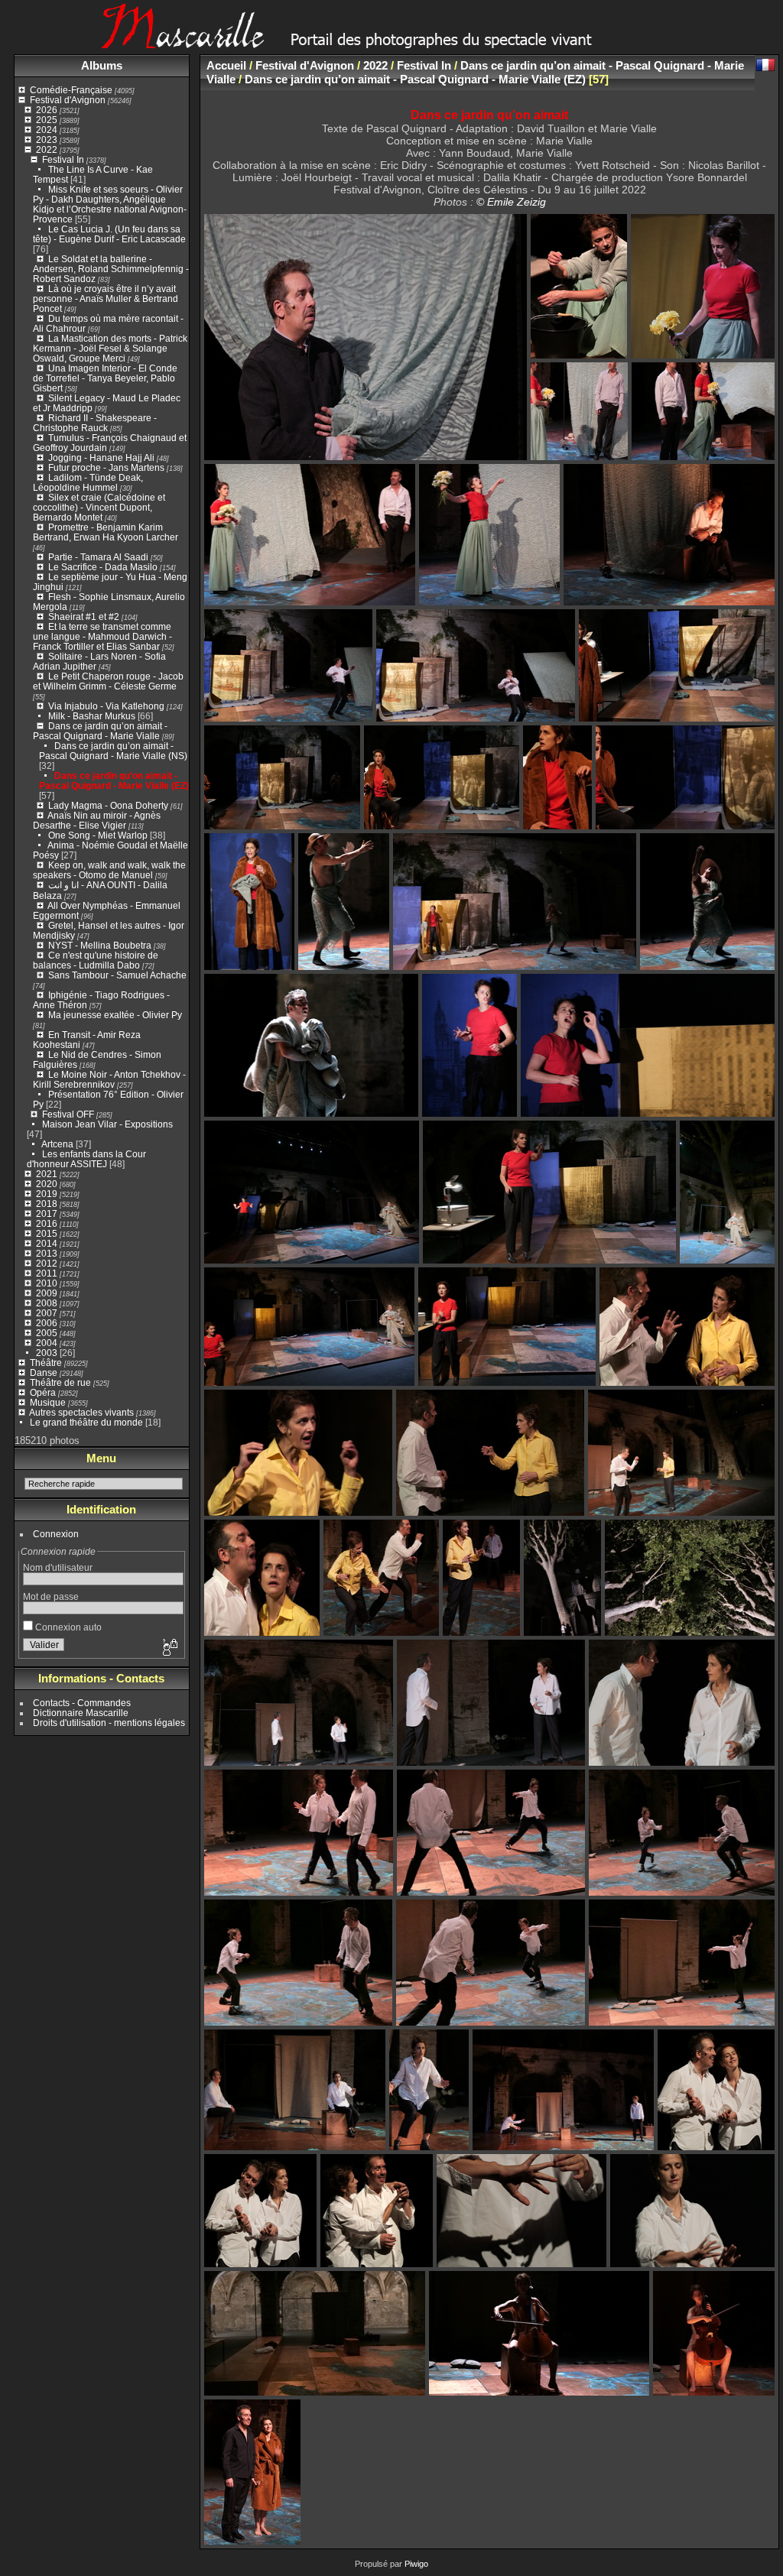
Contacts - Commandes (82, 1703)
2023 (47, 140)
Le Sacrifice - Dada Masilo (104, 567)
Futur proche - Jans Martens (106, 467)
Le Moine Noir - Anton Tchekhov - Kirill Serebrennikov (109, 1079)
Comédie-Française (71, 90)
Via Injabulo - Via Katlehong (106, 706)
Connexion (56, 1534)
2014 (47, 1243)
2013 (47, 1253)
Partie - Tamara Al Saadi (98, 557)
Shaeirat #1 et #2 (84, 616)
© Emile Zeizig (511, 202)
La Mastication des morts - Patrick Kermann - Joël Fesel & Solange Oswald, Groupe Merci (110, 348)
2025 (47, 120)
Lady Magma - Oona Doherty (109, 805)
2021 (47, 1174)
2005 (47, 1333)
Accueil (226, 65)
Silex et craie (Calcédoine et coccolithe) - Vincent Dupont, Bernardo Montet (99, 507)
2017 (47, 1213)
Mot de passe (51, 1596)
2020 (47, 1184)
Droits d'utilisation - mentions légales (109, 1723)
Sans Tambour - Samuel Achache (117, 975)
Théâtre (46, 1363)
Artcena (57, 1144)
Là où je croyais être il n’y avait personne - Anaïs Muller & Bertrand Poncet (106, 298)
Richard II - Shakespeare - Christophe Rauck (95, 423)
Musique (48, 1402)
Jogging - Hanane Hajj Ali (101, 457)
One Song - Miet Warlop (98, 835)
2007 (47, 1313)
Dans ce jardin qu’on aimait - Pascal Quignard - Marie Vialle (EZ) (114, 780)
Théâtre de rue (60, 1382)
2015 (47, 1233)
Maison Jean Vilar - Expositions (107, 1124)
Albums (102, 65)
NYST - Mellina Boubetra (100, 945)
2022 (47, 149)
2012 (47, 1263)
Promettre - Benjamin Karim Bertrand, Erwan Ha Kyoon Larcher (106, 532)
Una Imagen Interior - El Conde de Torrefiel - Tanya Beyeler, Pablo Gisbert (105, 378)
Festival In (63, 159)
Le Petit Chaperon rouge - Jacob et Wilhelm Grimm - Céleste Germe (108, 681)
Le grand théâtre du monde (86, 1422)
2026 (47, 110)
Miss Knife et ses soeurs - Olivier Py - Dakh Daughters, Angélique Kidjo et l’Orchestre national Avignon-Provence (110, 204)
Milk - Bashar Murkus (92, 716)
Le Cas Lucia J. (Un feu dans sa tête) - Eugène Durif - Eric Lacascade (109, 234)
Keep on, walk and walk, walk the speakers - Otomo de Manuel (109, 870)
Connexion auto (67, 1627)
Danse (44, 1372)
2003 (47, 1353)
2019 (47, 1194)
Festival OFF (68, 1114)
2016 (47, 1223)
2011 (47, 1273)
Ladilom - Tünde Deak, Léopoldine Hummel (88, 482)
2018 (47, 1204)
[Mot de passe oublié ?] (169, 1648)
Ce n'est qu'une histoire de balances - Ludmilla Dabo (96, 960)
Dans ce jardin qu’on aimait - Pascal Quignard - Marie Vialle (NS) (113, 751)
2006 (47, 1323)
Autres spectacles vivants (81, 1412)
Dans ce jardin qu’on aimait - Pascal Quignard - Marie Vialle (100, 731)
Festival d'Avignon (68, 100)
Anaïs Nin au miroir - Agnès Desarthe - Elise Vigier (97, 820)
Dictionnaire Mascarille (81, 1713)
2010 (47, 1283)
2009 (47, 1293)
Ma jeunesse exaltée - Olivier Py (115, 1015)
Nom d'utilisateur (58, 1567)
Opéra (43, 1392)
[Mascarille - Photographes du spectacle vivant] (391, 43)
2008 (47, 1303)
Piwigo (416, 2564)
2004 (47, 1343)
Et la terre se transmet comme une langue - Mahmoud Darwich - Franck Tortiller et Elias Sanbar (102, 636)
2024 (47, 130)
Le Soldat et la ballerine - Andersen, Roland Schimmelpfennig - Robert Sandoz (111, 269)
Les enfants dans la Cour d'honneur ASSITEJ (86, 1159)
